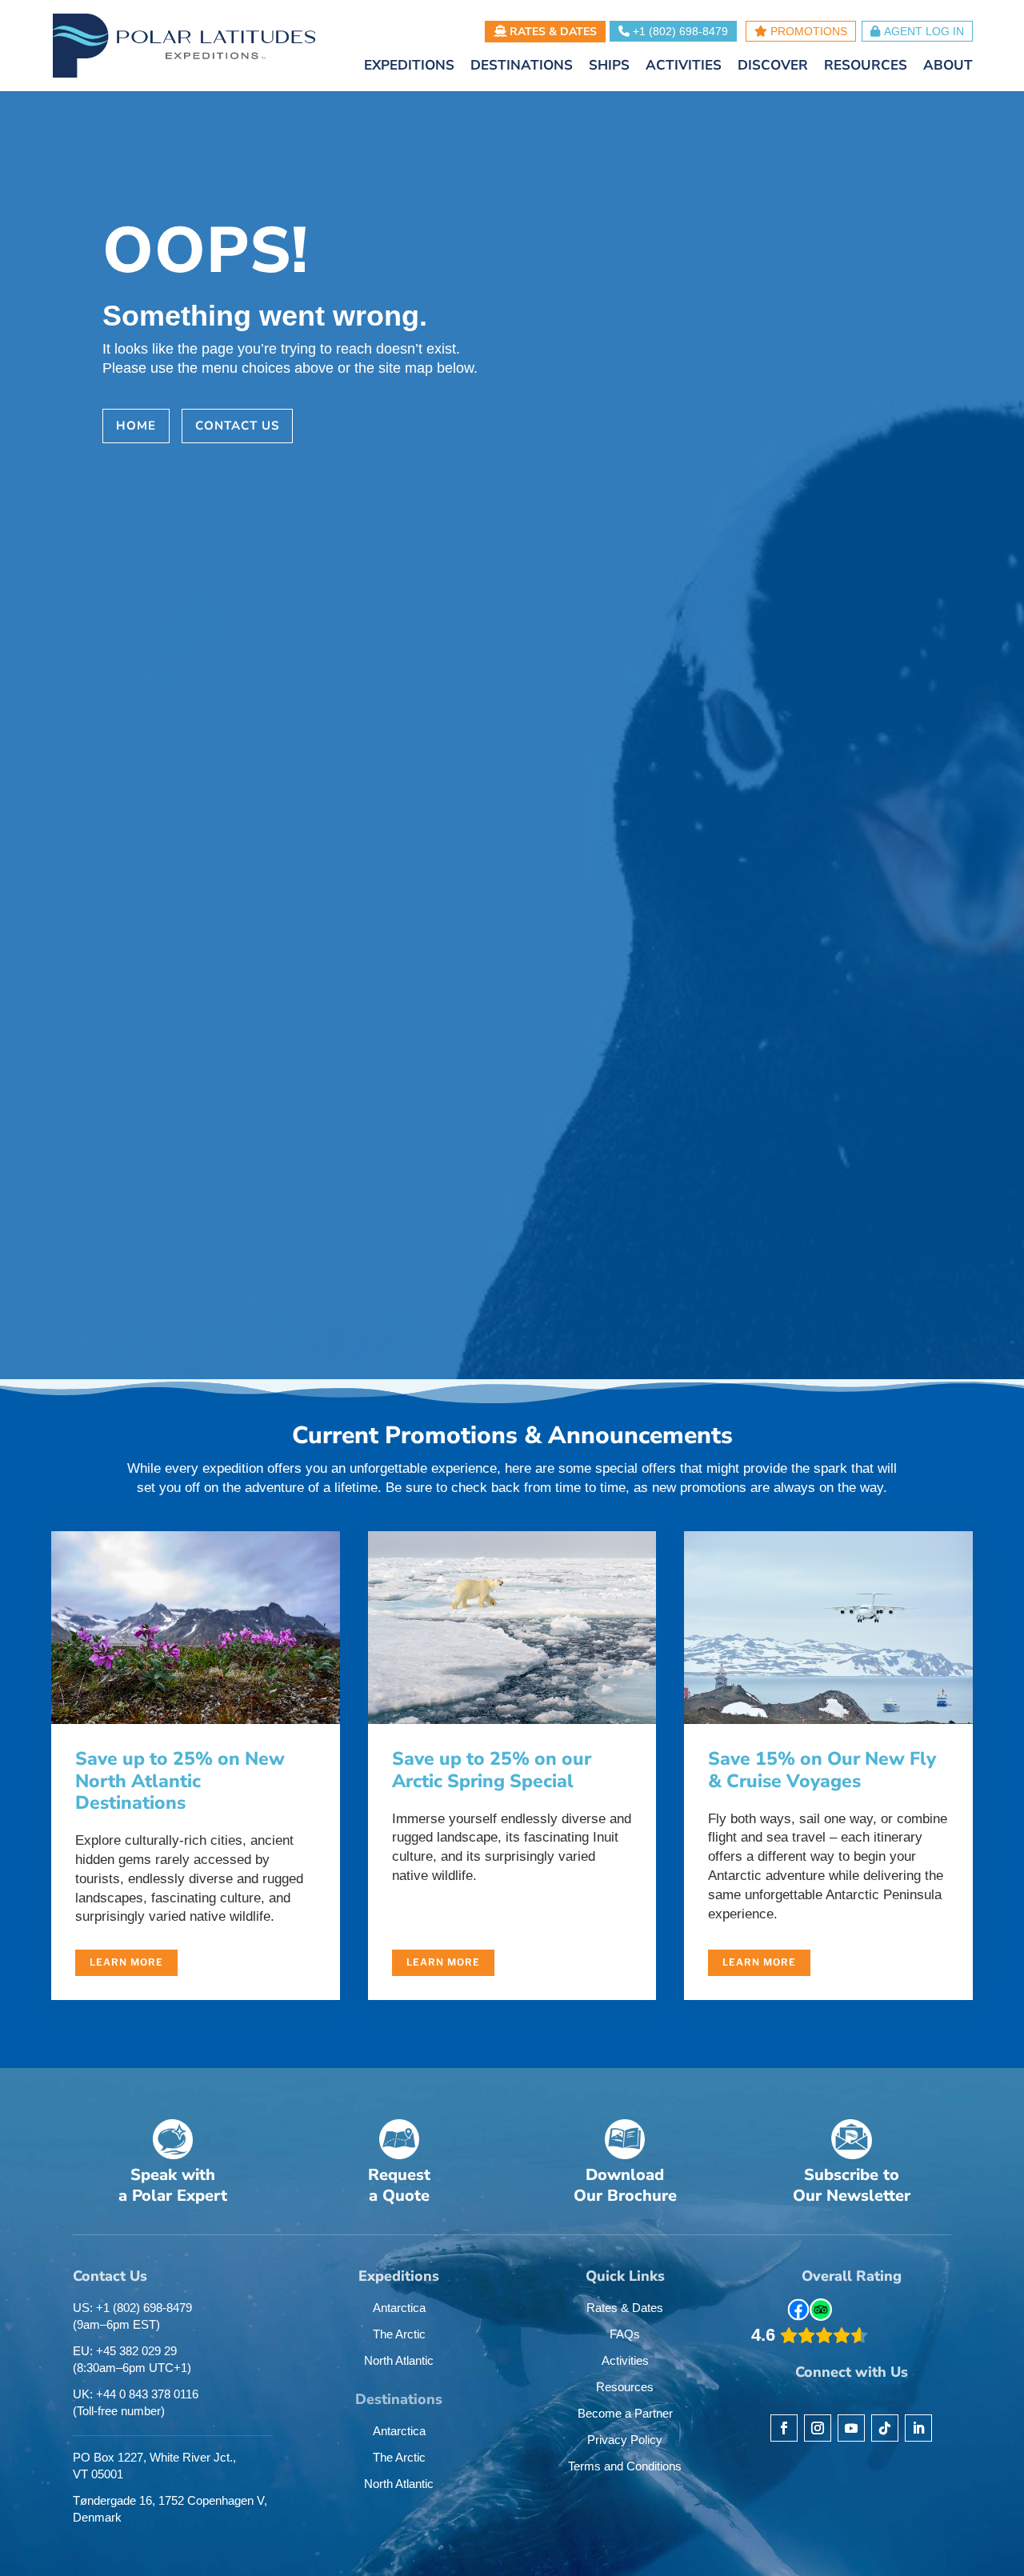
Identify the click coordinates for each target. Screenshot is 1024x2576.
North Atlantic (399, 2360)
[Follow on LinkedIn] (918, 2428)
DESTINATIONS (522, 67)
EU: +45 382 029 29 (132, 2359)
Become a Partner (625, 2413)
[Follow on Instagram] (818, 2428)
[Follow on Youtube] (851, 2428)
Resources (625, 2387)
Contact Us (237, 426)
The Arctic (399, 2334)
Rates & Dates (625, 2308)
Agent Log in (924, 31)
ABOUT (948, 67)
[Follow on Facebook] (784, 2428)
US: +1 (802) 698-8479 (132, 2316)
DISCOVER (773, 67)
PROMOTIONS (807, 31)
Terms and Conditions (625, 2466)
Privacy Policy (625, 2440)
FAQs (625, 2334)
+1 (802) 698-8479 (679, 31)
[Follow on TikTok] (885, 2428)
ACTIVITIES (684, 67)
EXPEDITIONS (409, 67)
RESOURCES (866, 67)
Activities (625, 2360)
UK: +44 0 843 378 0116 (136, 2402)
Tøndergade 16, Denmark (170, 2509)
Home (136, 426)
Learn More (126, 1962)
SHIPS (609, 67)
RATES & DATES (552, 32)
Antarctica (399, 2308)
